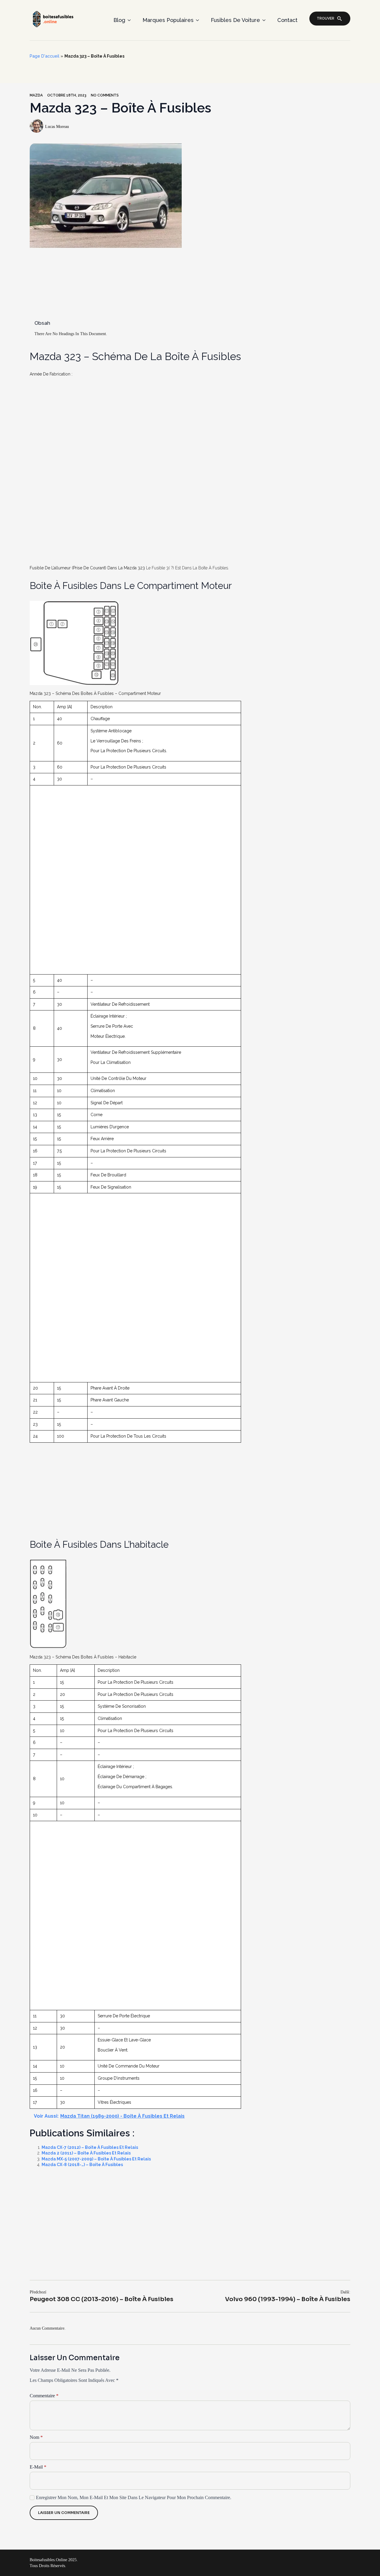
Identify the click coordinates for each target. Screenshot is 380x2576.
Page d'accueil (45, 56)
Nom (36, 2437)
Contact (287, 20)
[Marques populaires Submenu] (199, 20)
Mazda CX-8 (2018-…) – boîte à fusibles (82, 2165)
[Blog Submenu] (131, 20)
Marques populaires (168, 20)
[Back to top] (366, 2562)
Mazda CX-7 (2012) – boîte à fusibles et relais (90, 2147)
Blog (119, 20)
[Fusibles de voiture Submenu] (266, 20)
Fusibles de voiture (235, 20)
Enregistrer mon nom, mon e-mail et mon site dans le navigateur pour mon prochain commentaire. (134, 2497)
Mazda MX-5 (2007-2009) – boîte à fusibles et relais (96, 2159)
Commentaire (44, 2396)
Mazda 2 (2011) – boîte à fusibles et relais (86, 2153)
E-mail (38, 2467)
